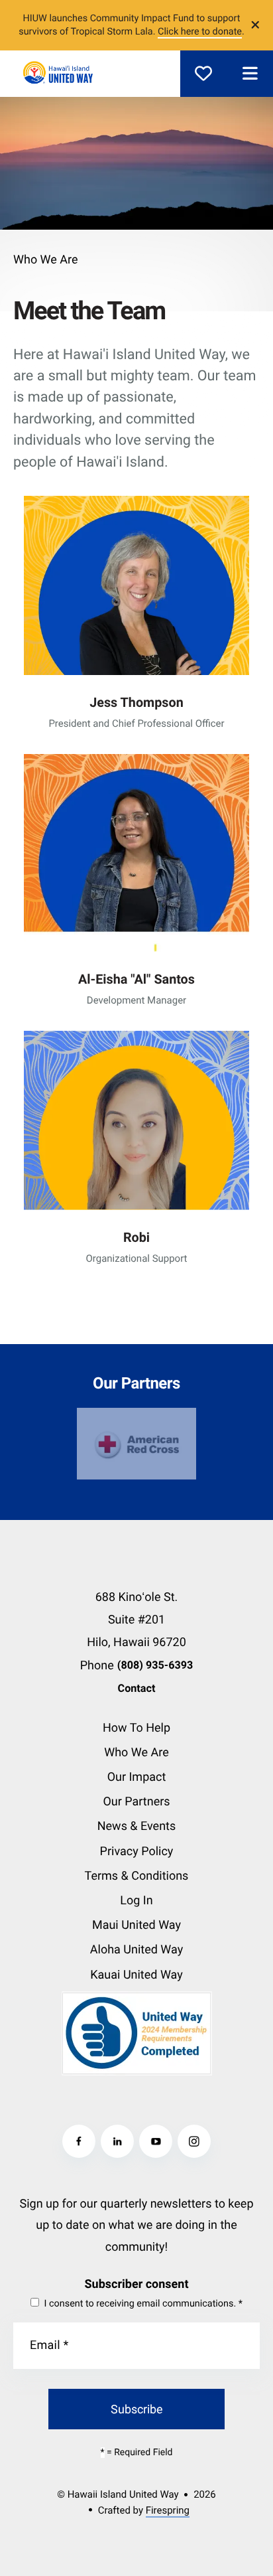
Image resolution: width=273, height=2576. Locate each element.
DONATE (203, 74)
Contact (137, 1688)
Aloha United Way (136, 1950)
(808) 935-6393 (155, 1665)
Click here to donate (200, 32)
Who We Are (136, 1753)
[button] (250, 74)
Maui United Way (136, 1925)
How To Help (136, 1728)
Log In (136, 1901)
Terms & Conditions (137, 1876)
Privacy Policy (137, 1852)
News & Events (137, 1826)
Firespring (168, 2510)
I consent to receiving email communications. (142, 2304)
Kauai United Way (136, 1975)
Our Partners (136, 1802)
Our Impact (137, 1777)
